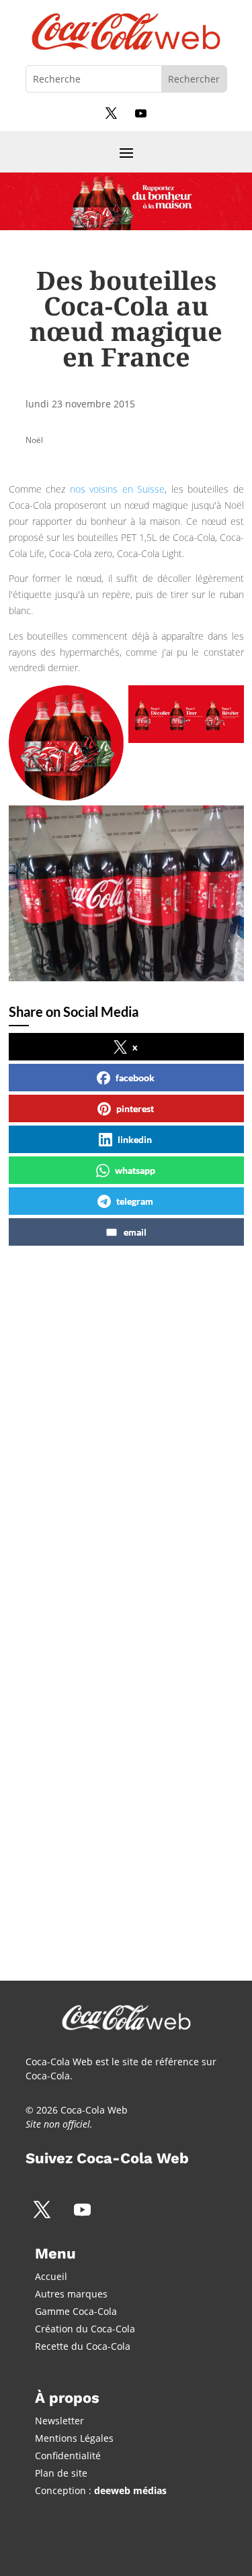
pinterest (135, 1108)
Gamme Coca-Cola (76, 2311)
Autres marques (71, 2294)
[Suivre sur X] (112, 113)
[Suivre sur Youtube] (141, 113)
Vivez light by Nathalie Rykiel (120, 1591)
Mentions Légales (74, 2438)
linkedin (135, 1139)
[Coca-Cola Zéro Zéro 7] (123, 1550)
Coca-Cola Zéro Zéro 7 (100, 1421)
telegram (135, 1201)
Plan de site (61, 2473)
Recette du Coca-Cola (83, 2346)
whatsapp (135, 1170)
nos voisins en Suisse (118, 489)
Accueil (51, 2276)
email (135, 1232)
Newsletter (59, 2421)
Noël (34, 440)
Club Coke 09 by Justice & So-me (122, 1780)
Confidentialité (68, 2456)
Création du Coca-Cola (85, 2329)
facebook (135, 1078)
